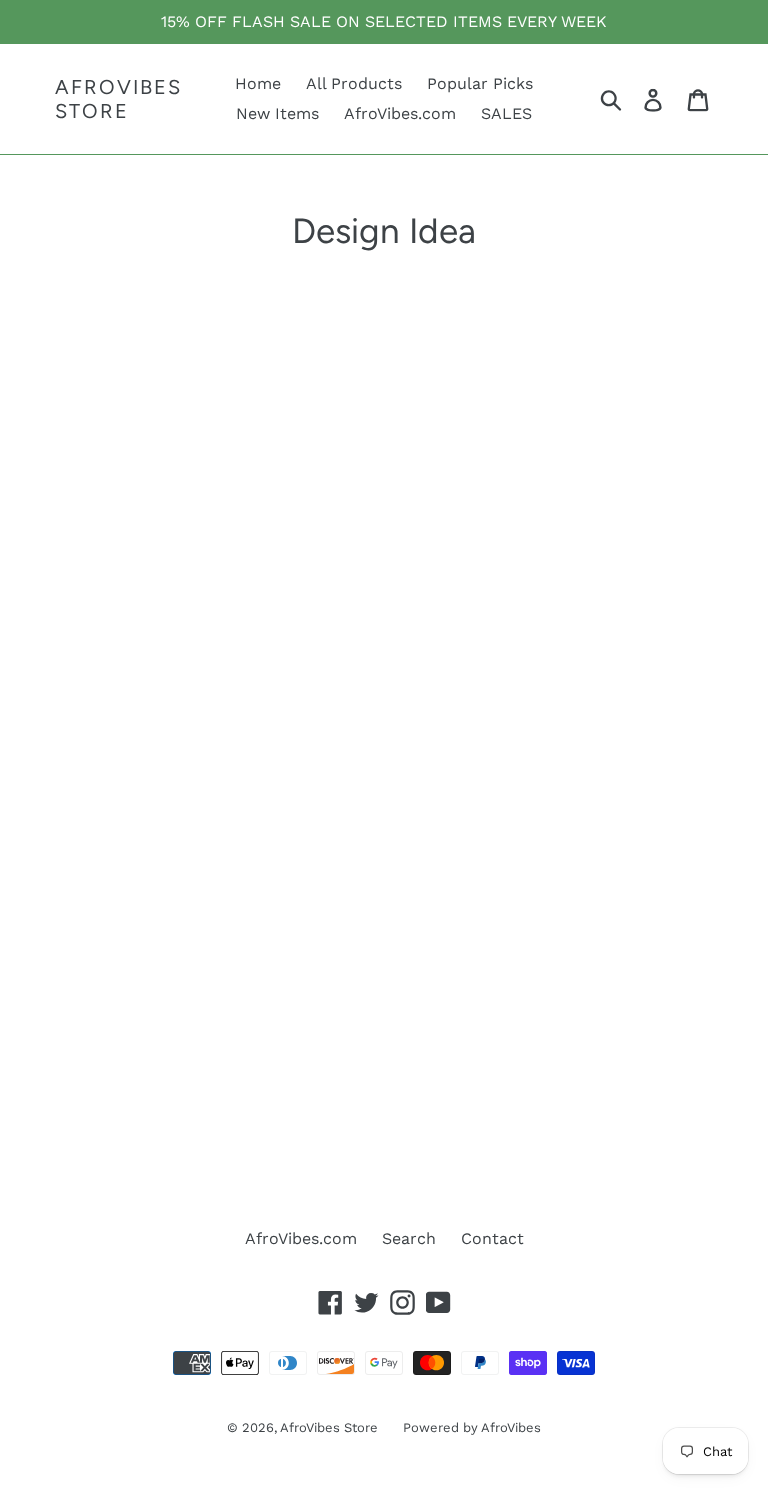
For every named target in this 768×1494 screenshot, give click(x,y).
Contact (492, 1238)
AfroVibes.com (301, 1238)
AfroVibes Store (118, 99)
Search (409, 1238)
